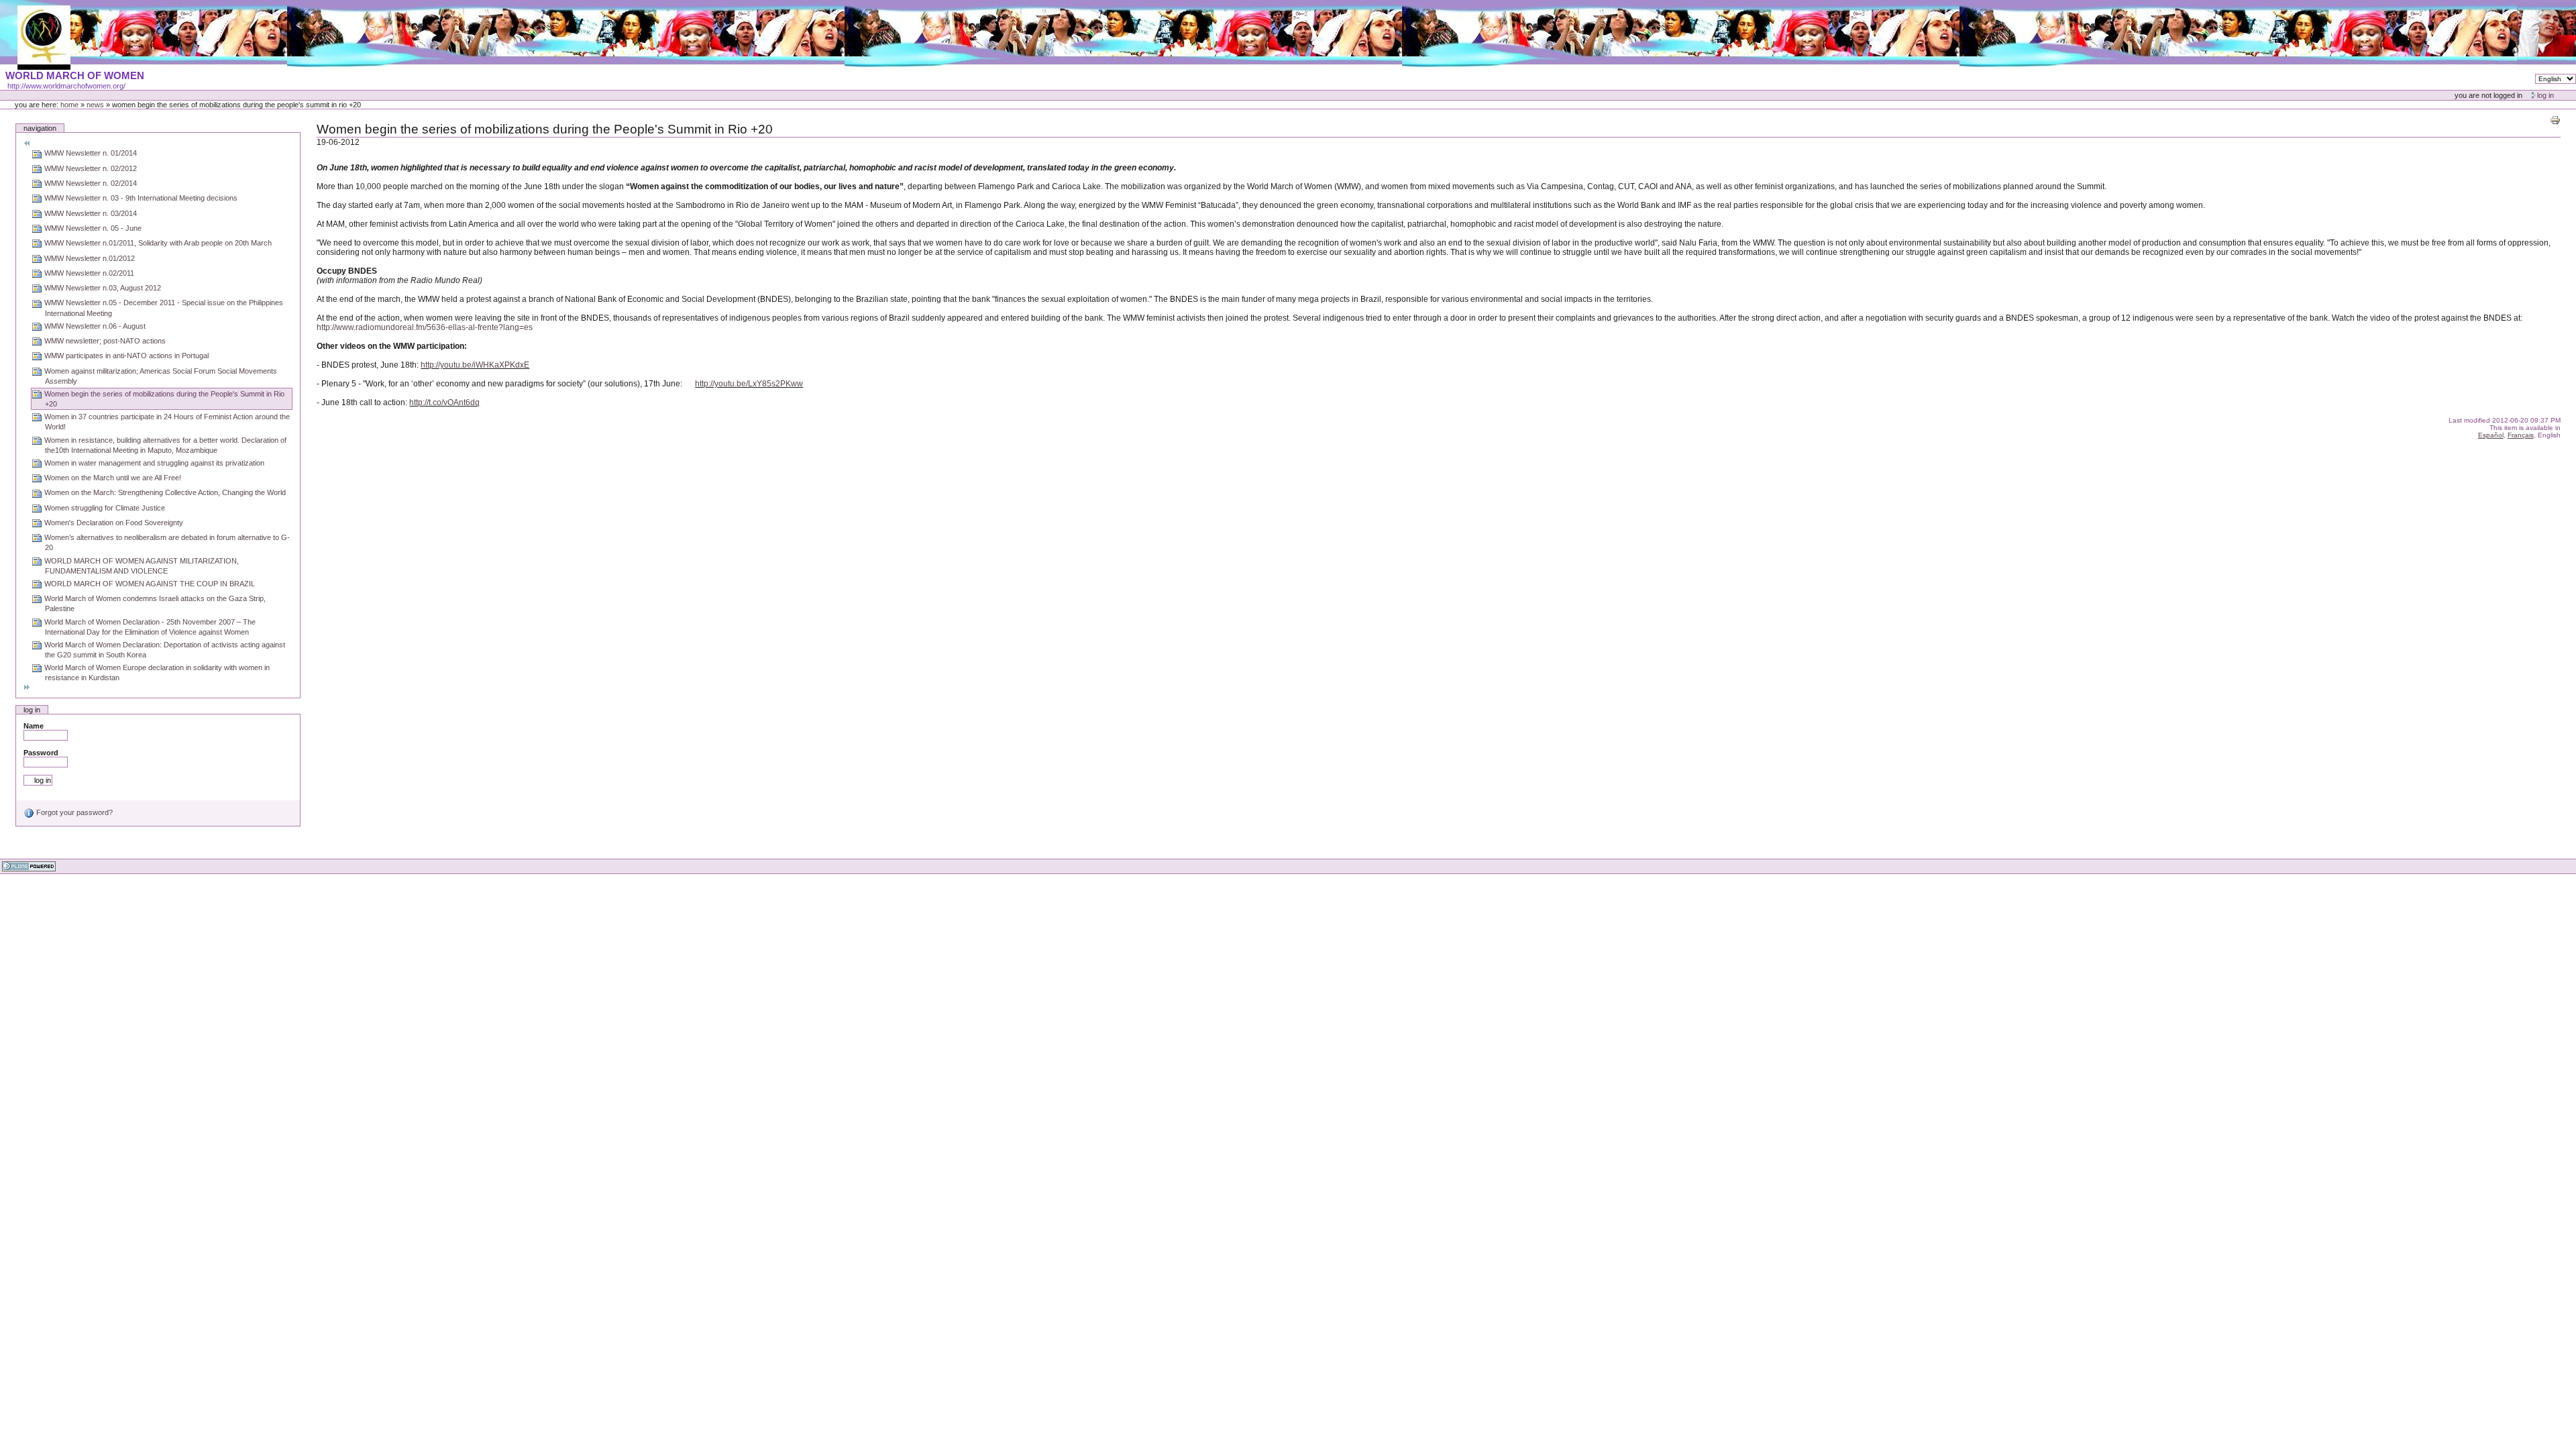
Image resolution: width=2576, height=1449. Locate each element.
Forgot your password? (73, 812)
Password (41, 753)
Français (2521, 435)
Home (69, 105)
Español (2491, 435)
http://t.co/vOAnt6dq (444, 402)
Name (34, 726)
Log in (2545, 95)
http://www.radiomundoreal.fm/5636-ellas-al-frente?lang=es (427, 327)
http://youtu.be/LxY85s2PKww (749, 384)
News (95, 105)
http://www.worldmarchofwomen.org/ (66, 86)
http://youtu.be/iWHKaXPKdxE (475, 365)
